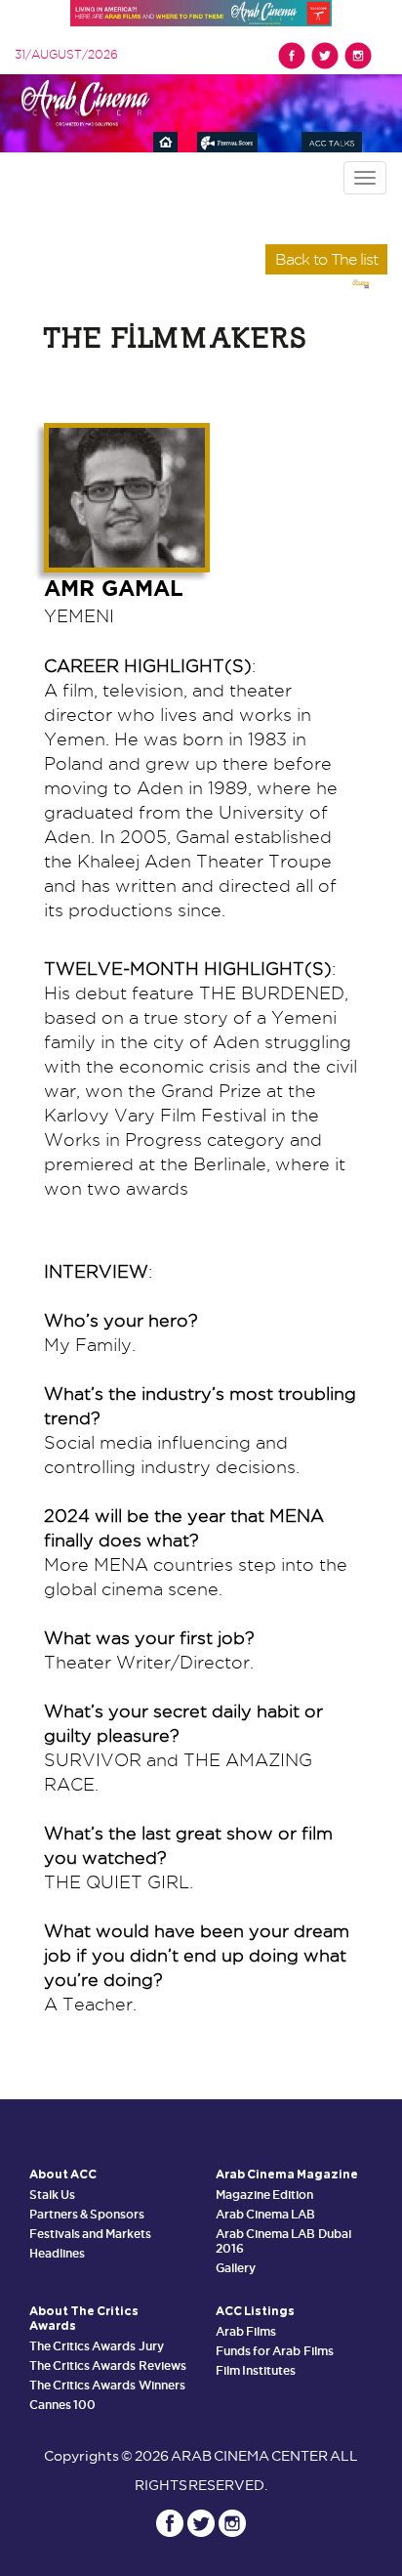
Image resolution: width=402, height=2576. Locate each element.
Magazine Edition (264, 2195)
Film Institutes (256, 2370)
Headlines (57, 2253)
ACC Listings (255, 2311)
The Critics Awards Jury (97, 2346)
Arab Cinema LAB (265, 2214)
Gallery (236, 2268)
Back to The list (326, 259)
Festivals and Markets (90, 2234)
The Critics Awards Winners (107, 2385)
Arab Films (246, 2331)
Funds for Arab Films (275, 2351)
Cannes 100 (62, 2405)
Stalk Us (52, 2195)
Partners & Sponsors (87, 2214)
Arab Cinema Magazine (287, 2175)
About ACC (63, 2175)
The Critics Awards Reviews (108, 2365)
